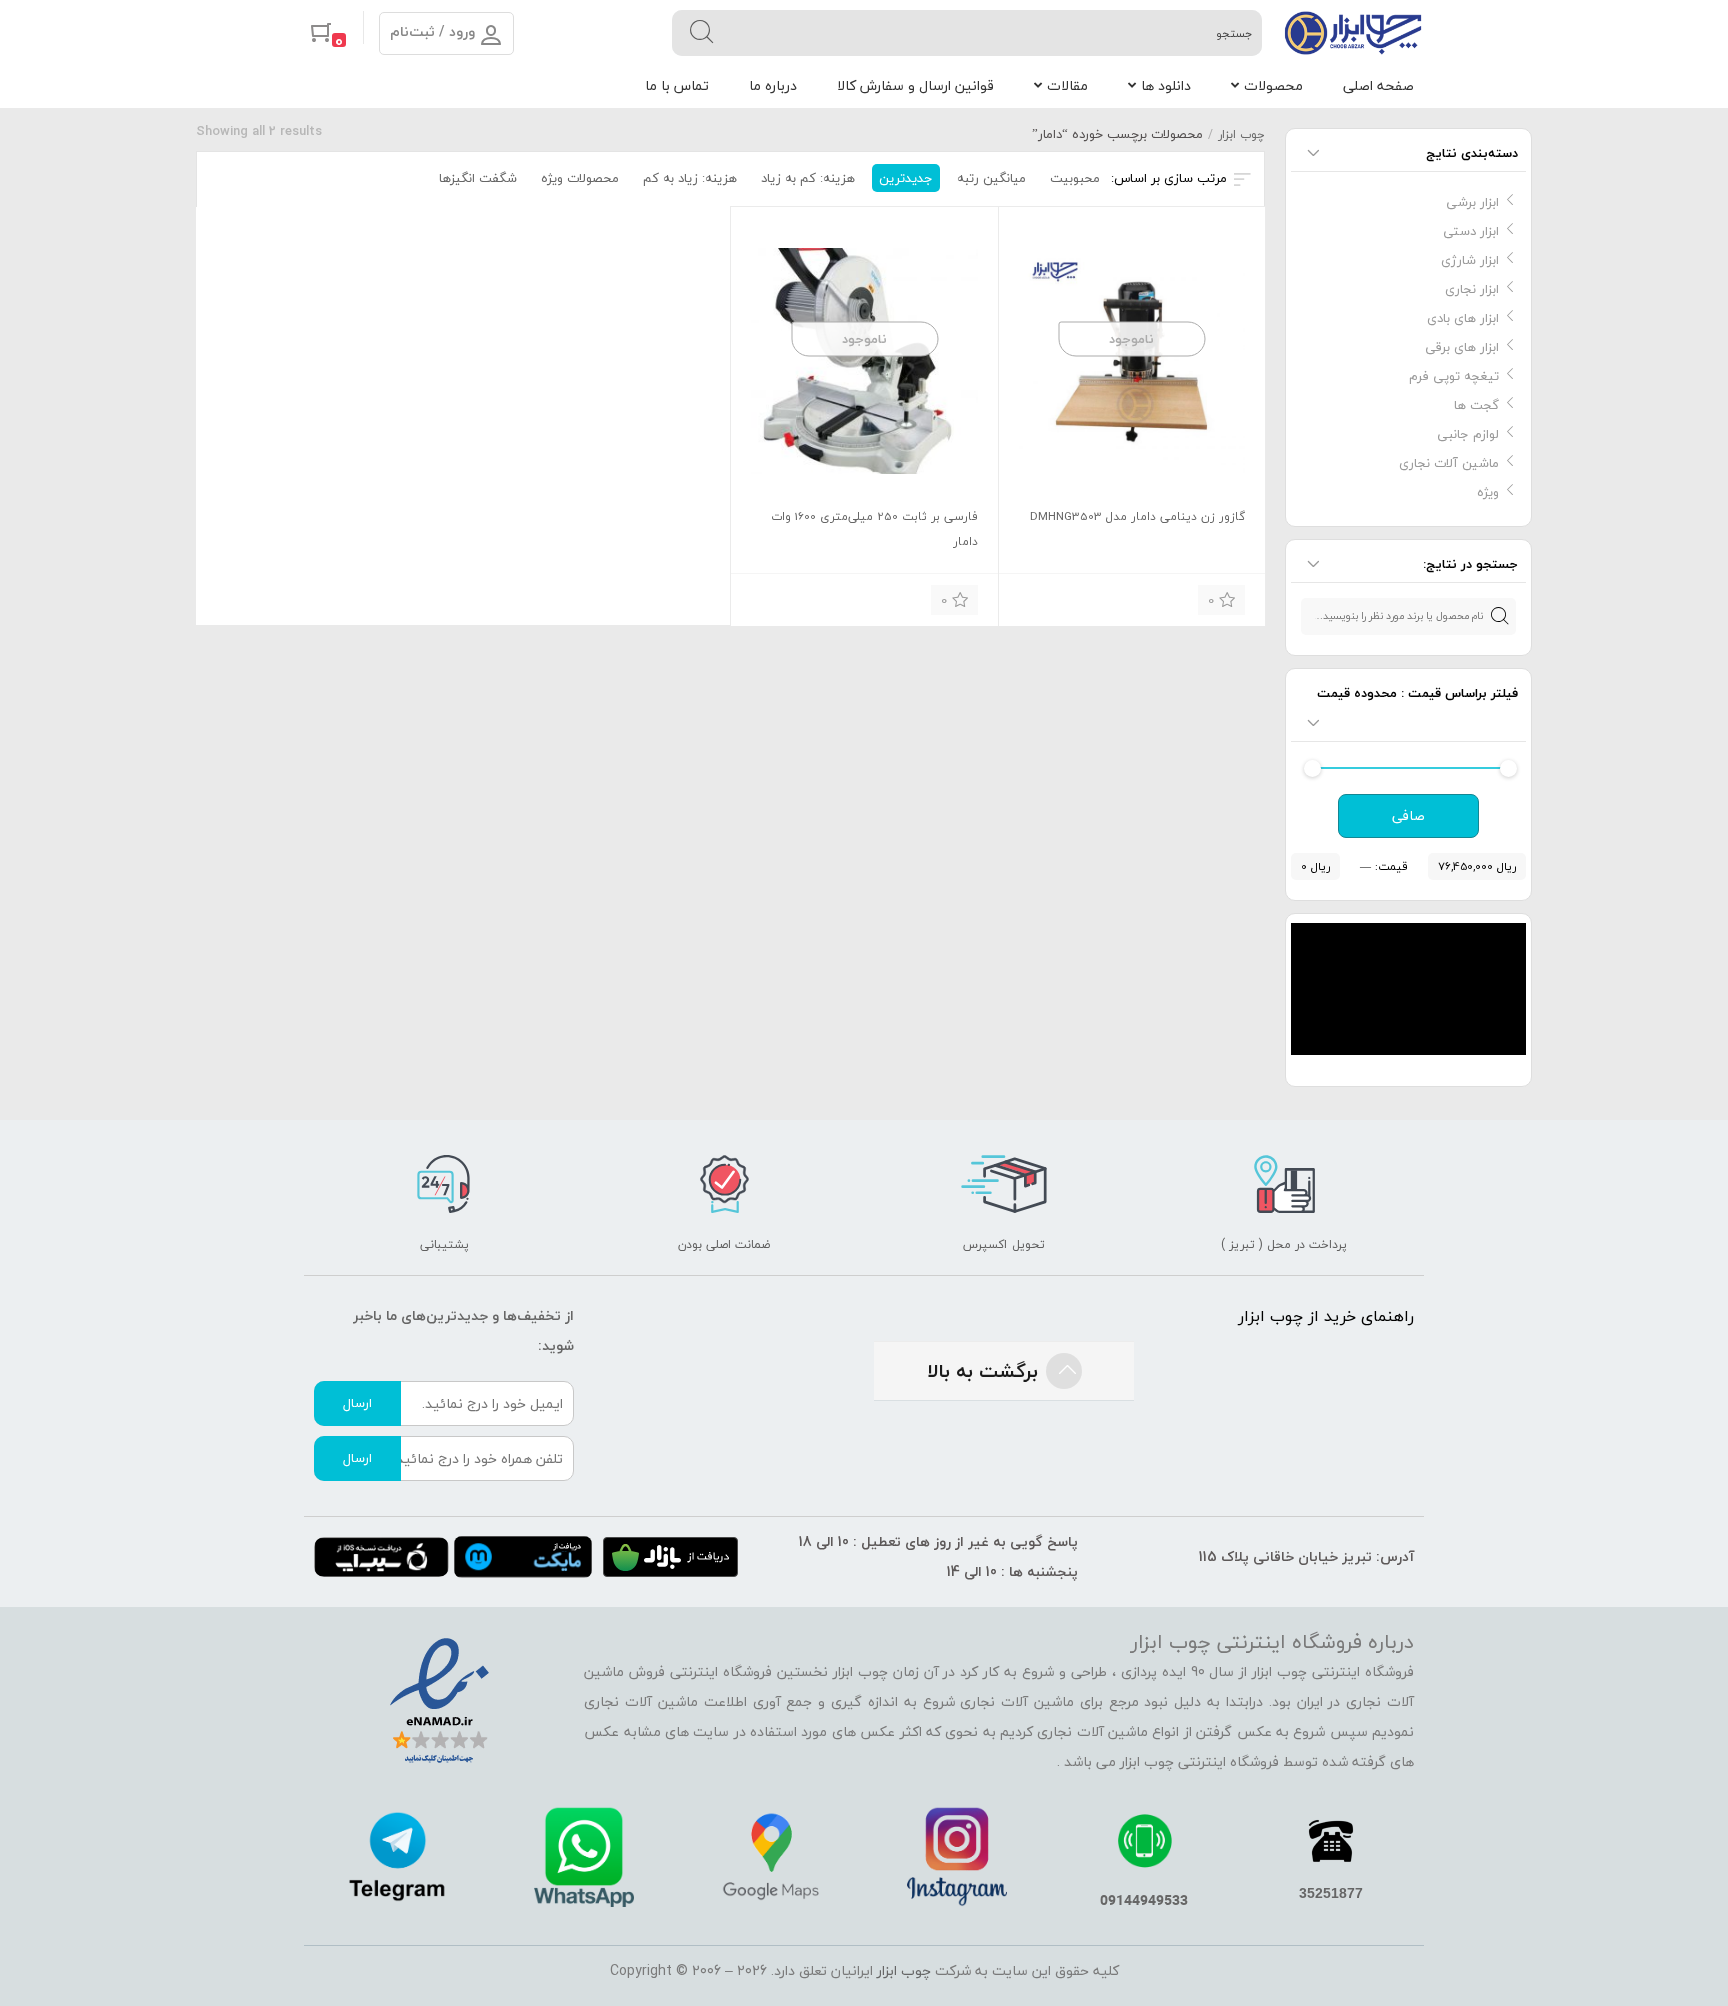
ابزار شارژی (1470, 260)
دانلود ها (1166, 85)
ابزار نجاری (1472, 289)
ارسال (357, 1403)
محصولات (1273, 85)
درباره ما (773, 85)
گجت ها (1476, 405)
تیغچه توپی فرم (1454, 376)
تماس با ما (677, 85)
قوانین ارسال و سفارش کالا (915, 85)
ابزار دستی (1471, 231)
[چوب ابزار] (1353, 33)
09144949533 (1144, 1899)
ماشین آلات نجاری (1449, 463)
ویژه (1488, 492)
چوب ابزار (1241, 134)
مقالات (1067, 85)
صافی (1408, 816)
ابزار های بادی (1463, 318)
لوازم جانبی (1468, 434)
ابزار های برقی (1462, 347)
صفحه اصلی (1378, 85)
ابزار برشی (1472, 202)
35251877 (1331, 1893)
